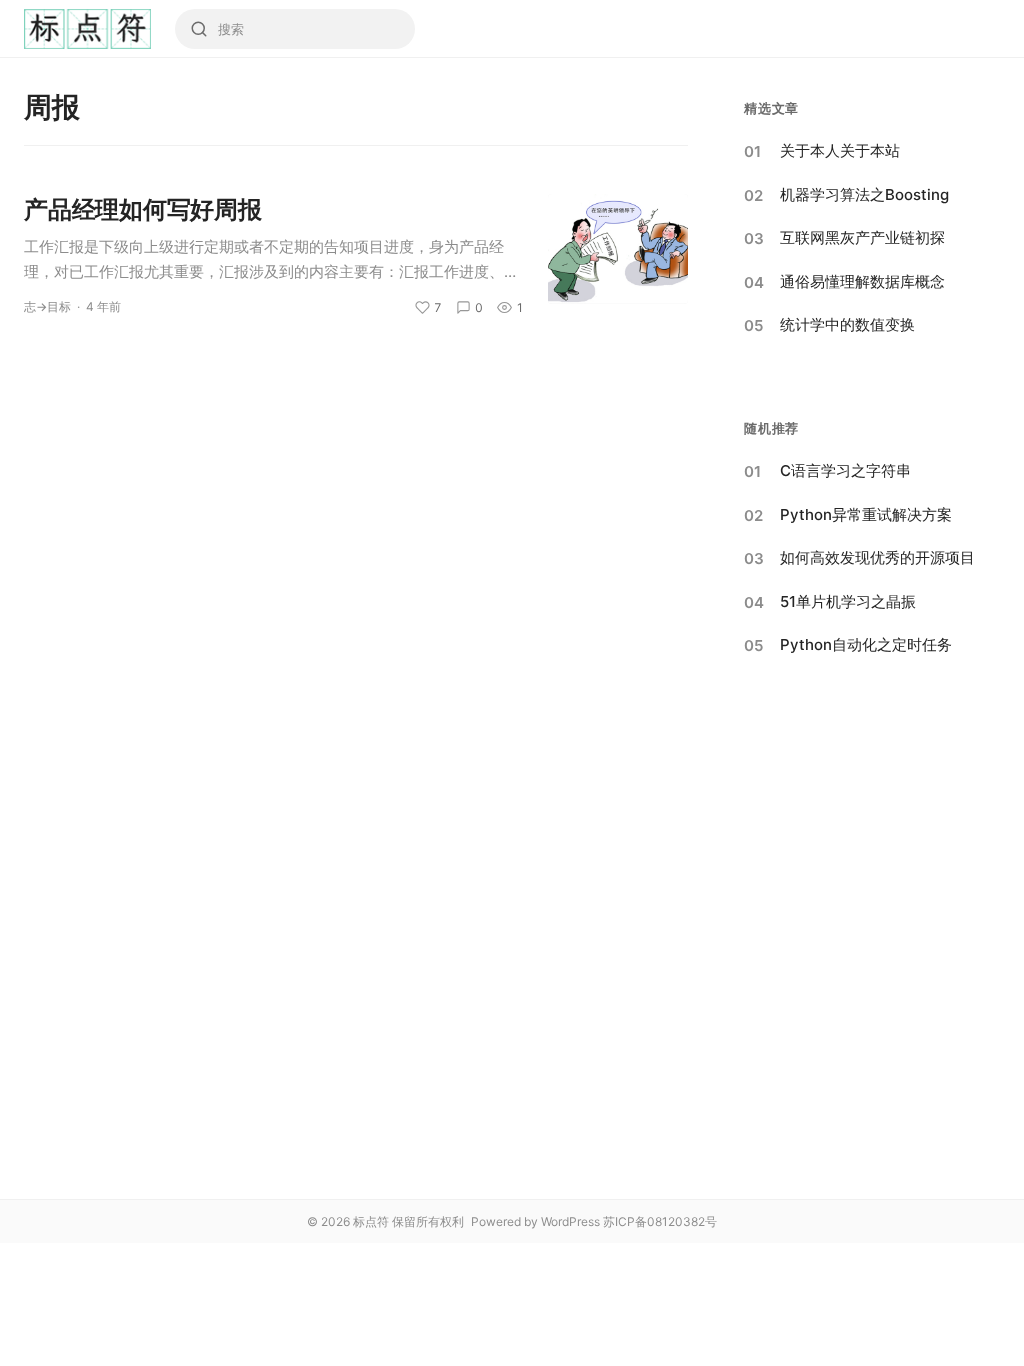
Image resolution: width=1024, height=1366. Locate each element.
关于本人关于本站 (840, 150)
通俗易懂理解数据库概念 (862, 281)
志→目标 (47, 306)
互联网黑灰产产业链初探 (862, 237)
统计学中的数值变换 (847, 324)
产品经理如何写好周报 (143, 209)
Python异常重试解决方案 (866, 514)
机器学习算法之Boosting (864, 194)
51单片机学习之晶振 (848, 601)
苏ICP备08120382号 (660, 1221)
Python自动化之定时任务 (866, 644)
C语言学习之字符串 (845, 470)
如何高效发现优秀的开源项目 (877, 557)
